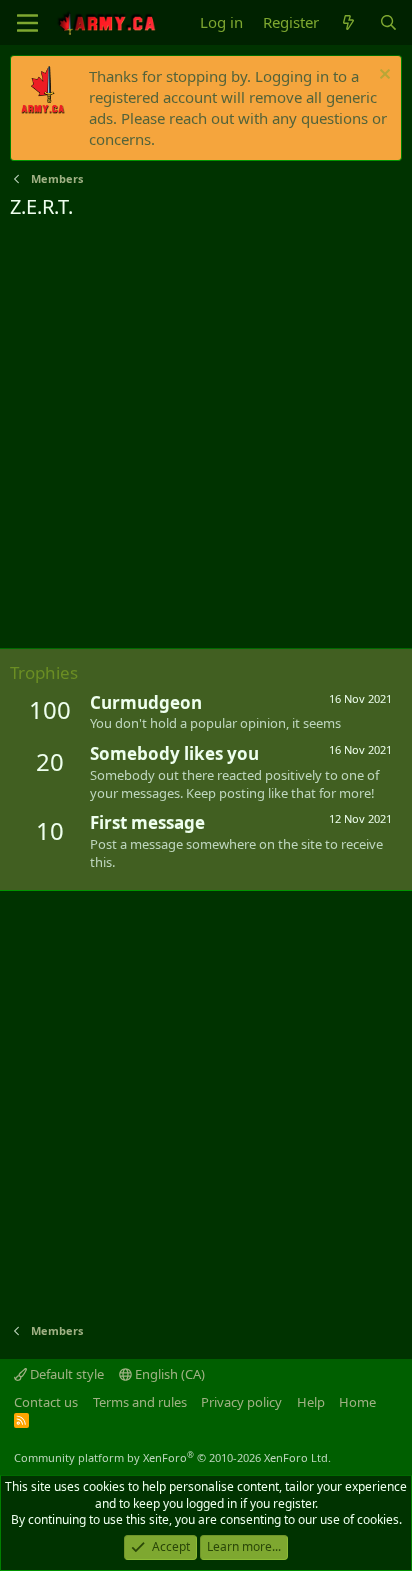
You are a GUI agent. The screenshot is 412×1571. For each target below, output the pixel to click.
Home (357, 1402)
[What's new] (348, 22)
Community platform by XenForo (172, 1457)
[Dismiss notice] (382, 76)
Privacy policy (241, 1402)
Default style (65, 1374)
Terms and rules (140, 1402)
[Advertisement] (206, 437)
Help (311, 1402)
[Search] (388, 22)
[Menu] (27, 23)
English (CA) (168, 1374)
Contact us (46, 1402)
